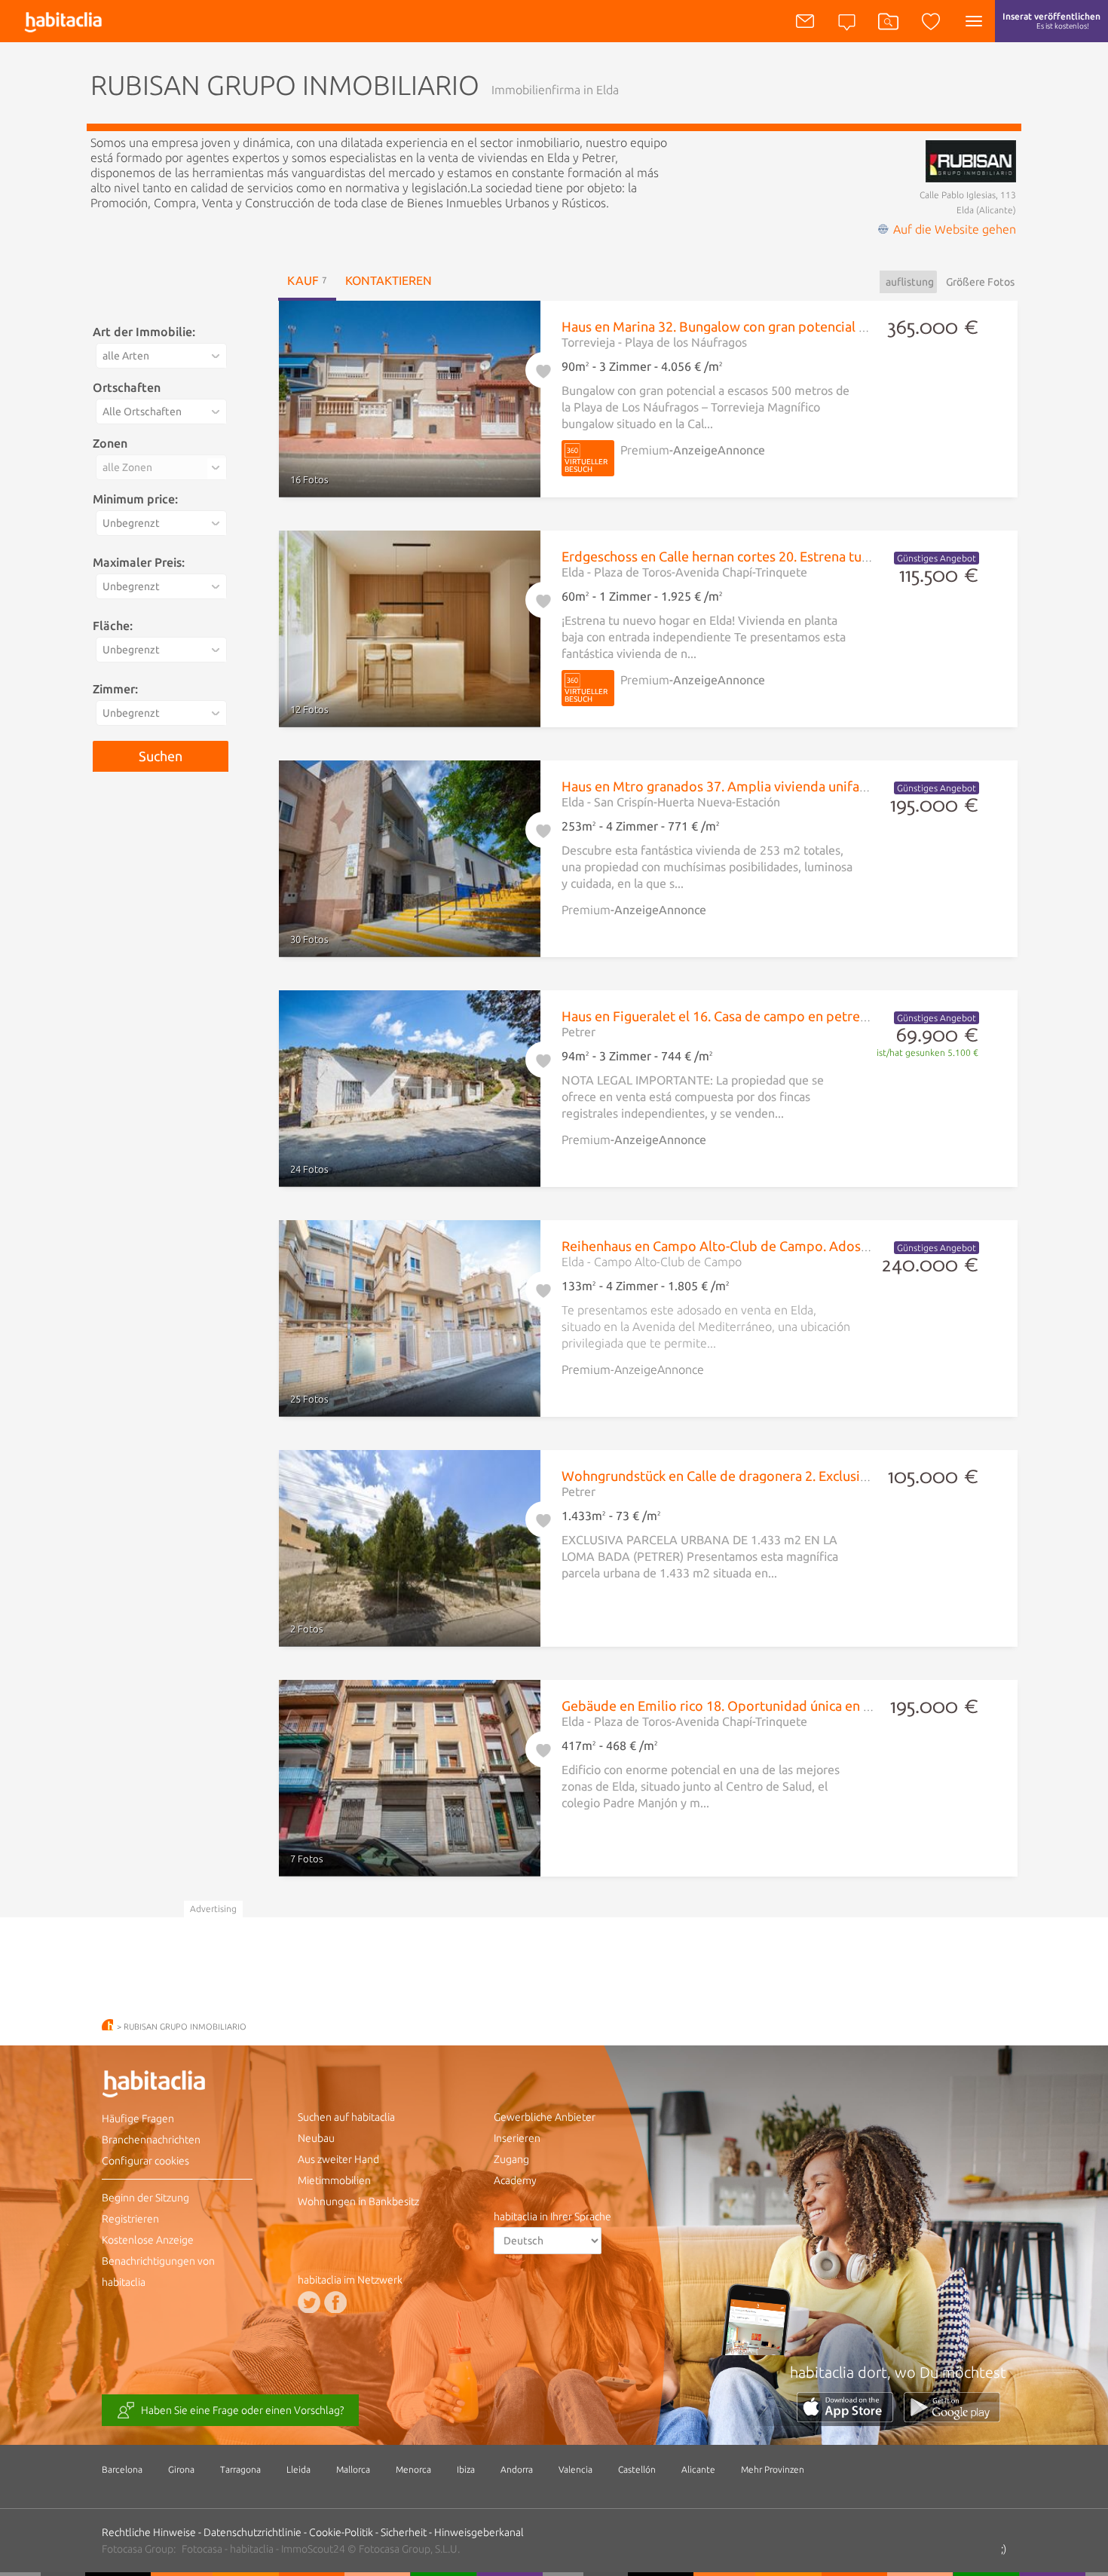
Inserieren (517, 2138)
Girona (181, 2469)
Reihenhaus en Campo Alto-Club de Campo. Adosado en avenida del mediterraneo (813, 1246)
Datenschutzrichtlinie (253, 2532)
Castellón (637, 2469)
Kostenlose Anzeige (148, 2240)
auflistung (910, 282)
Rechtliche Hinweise (149, 2532)
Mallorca (353, 2469)
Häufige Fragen (138, 2119)
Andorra (517, 2469)
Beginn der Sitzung (145, 2198)
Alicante (698, 2469)
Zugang (511, 2159)
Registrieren (130, 2219)
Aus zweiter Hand (338, 2159)
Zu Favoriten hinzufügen (543, 368)
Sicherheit (404, 2532)
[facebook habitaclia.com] (335, 2302)
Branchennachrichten (151, 2140)
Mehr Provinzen (773, 2469)
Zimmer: (115, 689)
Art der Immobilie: (144, 332)
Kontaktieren (389, 280)
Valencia (575, 2469)
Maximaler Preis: (139, 562)
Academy (515, 2180)
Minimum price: (135, 499)
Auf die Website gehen (955, 229)
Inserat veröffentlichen (1051, 21)
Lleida (298, 2469)
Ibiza (466, 2469)
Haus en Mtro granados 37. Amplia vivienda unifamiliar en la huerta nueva (785, 786)
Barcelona (122, 2469)
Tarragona (240, 2469)
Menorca (413, 2469)
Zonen (110, 443)
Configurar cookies (145, 2161)
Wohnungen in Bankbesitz (358, 2201)
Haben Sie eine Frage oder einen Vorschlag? (242, 2410)
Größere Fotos (980, 282)
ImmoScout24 (313, 2549)
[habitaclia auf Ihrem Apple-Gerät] (850, 2418)
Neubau (316, 2138)
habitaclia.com (107, 2025)
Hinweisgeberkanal (479, 2532)
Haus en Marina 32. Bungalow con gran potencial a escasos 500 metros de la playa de (818, 326)
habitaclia (177, 2086)
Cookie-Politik (341, 2532)
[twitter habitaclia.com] (309, 2302)
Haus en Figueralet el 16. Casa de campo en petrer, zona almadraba (764, 1016)
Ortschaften (127, 387)
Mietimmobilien (334, 2180)
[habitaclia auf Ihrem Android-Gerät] (952, 2418)
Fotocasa (202, 2549)
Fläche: (113, 626)
